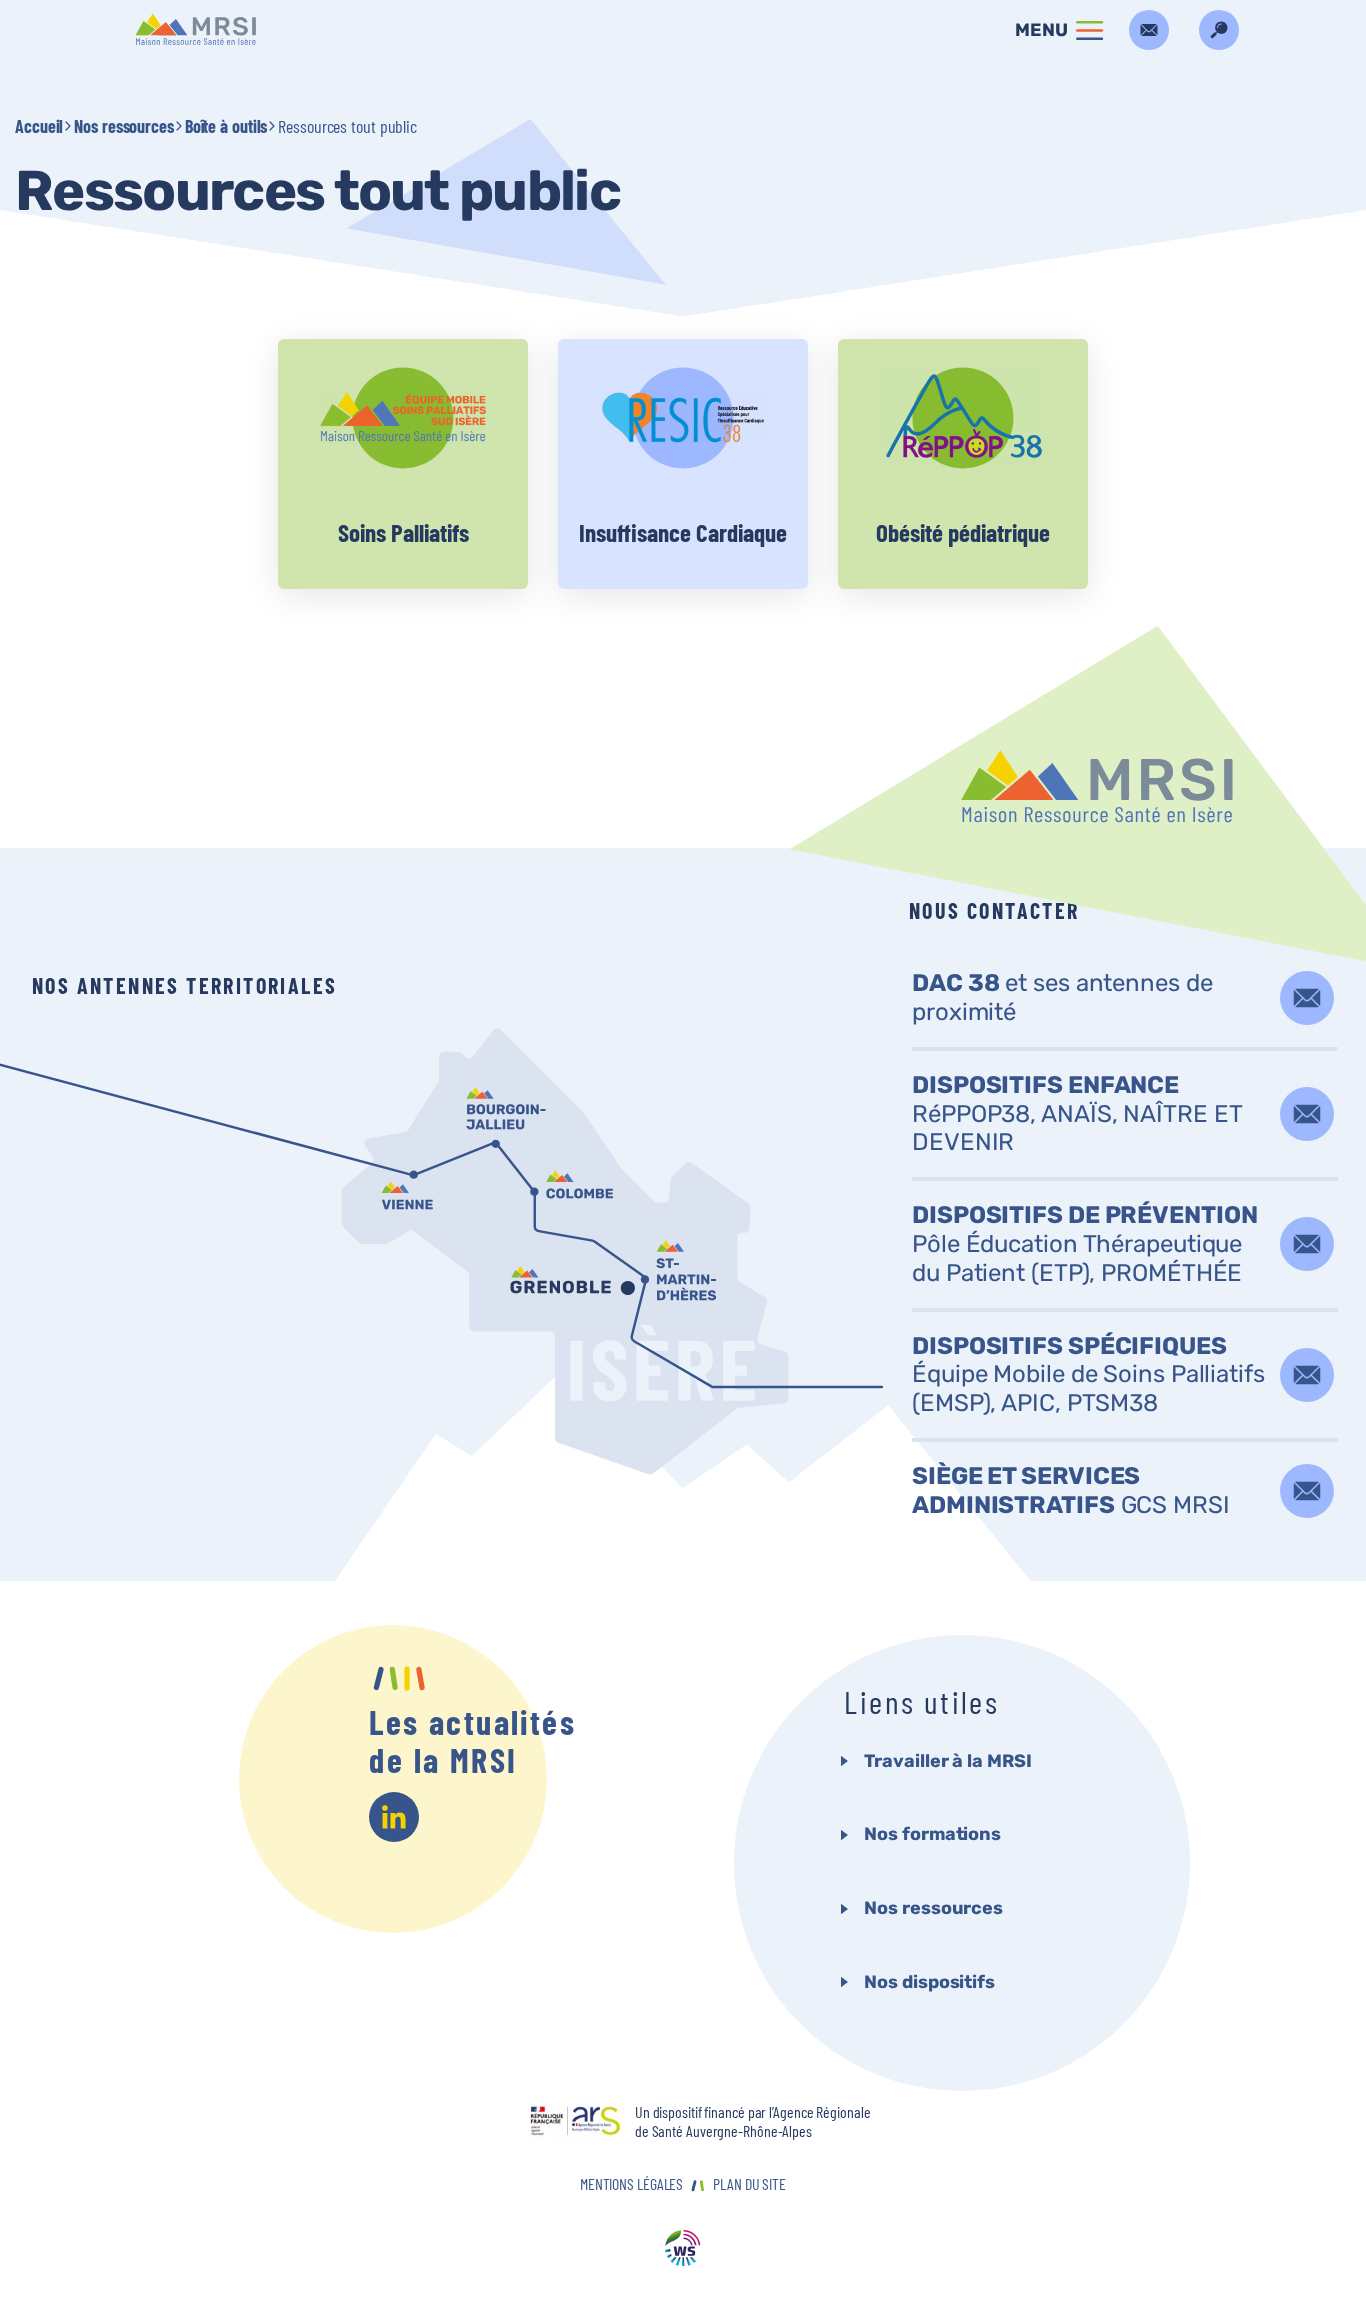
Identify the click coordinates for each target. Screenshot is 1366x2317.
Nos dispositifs (929, 1982)
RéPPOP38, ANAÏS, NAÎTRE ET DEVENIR (1076, 1114)
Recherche (1219, 30)
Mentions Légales (631, 2183)
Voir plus (403, 464)
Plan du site (749, 2183)
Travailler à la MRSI (947, 1761)
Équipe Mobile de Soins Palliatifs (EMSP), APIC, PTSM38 (1088, 1375)
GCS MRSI (1071, 1490)
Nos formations (932, 1834)
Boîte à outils (226, 126)
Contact (1149, 30)
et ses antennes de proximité (1062, 997)
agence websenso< (683, 2249)
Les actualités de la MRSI (472, 1741)
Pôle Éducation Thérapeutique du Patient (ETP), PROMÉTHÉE (1085, 1244)
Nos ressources (124, 126)
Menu (1041, 30)
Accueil (39, 126)
